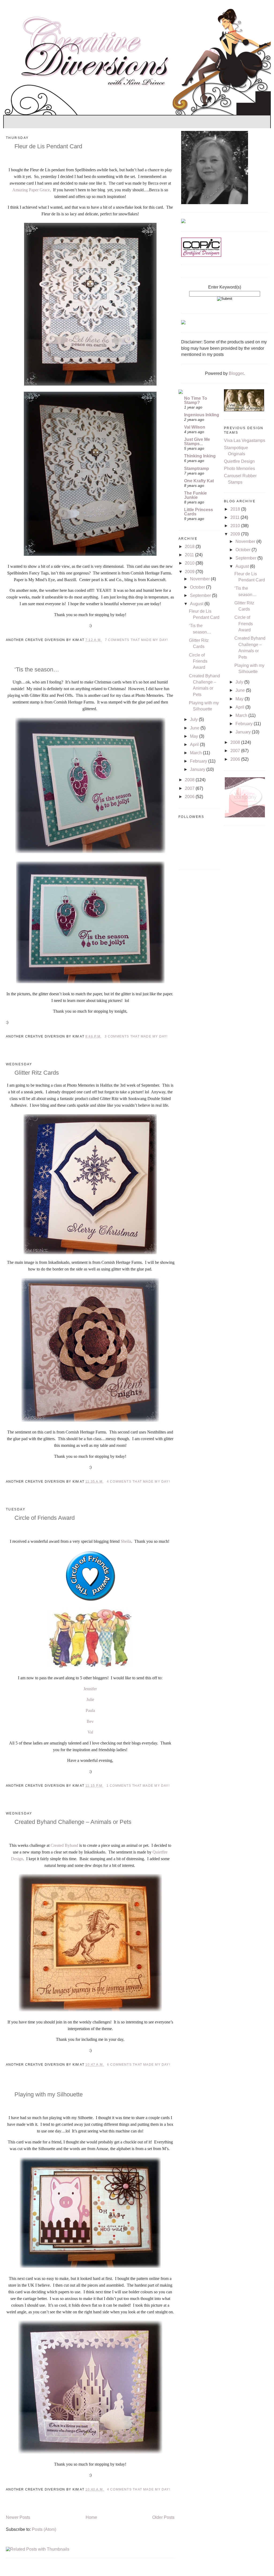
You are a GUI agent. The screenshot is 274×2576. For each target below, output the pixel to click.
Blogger (236, 373)
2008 (190, 780)
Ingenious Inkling (202, 415)
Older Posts (163, 2517)
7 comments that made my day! (136, 640)
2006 (190, 797)
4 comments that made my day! (138, 1482)
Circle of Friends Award (45, 1518)
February (199, 761)
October (198, 587)
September (201, 595)
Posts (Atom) (44, 2529)
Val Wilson (195, 427)
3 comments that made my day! (136, 1036)
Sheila (126, 1541)
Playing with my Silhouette (49, 2094)
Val (90, 1732)
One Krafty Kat (199, 481)
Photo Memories (239, 469)
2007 (190, 788)
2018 (190, 547)
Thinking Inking (200, 456)
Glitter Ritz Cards (37, 1073)
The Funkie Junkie (195, 495)
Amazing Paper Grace (31, 190)
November (200, 579)
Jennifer (90, 1689)
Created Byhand (64, 1845)
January (198, 769)
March (196, 753)
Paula (90, 1710)
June (195, 728)
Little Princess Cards (199, 512)
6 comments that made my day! (139, 2065)
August (197, 604)
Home (91, 2517)
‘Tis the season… (37, 669)
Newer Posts (18, 2517)
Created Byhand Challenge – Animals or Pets (73, 1822)
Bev (90, 1721)
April (195, 745)
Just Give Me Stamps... (197, 442)
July (194, 719)
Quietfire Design (239, 461)
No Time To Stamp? (196, 400)
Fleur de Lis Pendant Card (48, 146)
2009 (190, 572)
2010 (190, 563)
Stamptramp (197, 469)
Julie (90, 1699)
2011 (190, 555)
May (195, 736)
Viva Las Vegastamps (245, 440)
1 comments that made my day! (138, 1786)
